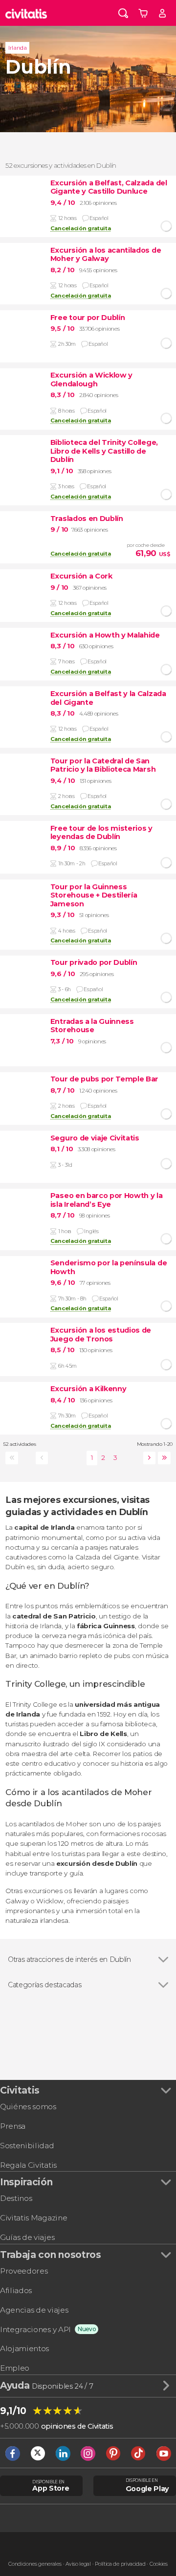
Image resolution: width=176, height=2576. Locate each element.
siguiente (148, 1458)
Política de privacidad (120, 2564)
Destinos (16, 2198)
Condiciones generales (35, 2564)
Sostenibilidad (27, 2146)
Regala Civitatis (28, 2165)
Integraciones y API (35, 2329)
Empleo (15, 2368)
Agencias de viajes (34, 2310)
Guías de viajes (27, 2237)
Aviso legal (78, 2564)
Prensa (13, 2126)
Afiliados (16, 2290)
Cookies (159, 2564)
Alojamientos (24, 2348)
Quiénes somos (28, 2107)
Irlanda (18, 48)
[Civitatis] (26, 13)
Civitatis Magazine (33, 2218)
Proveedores (24, 2271)
